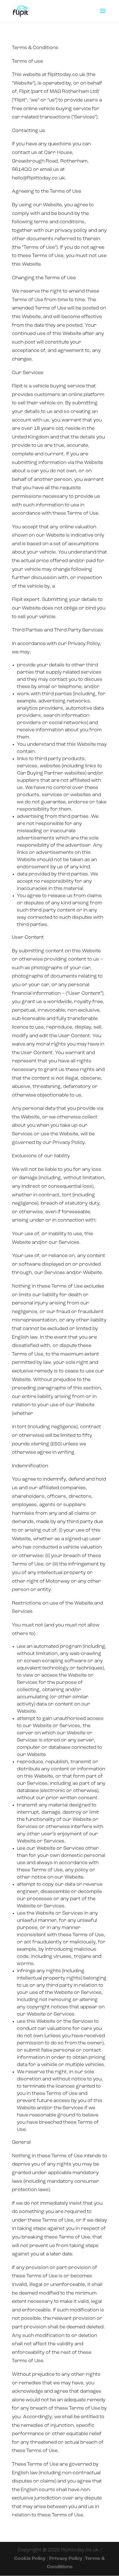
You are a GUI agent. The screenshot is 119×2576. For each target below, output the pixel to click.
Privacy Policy (66, 2559)
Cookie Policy (30, 2559)
